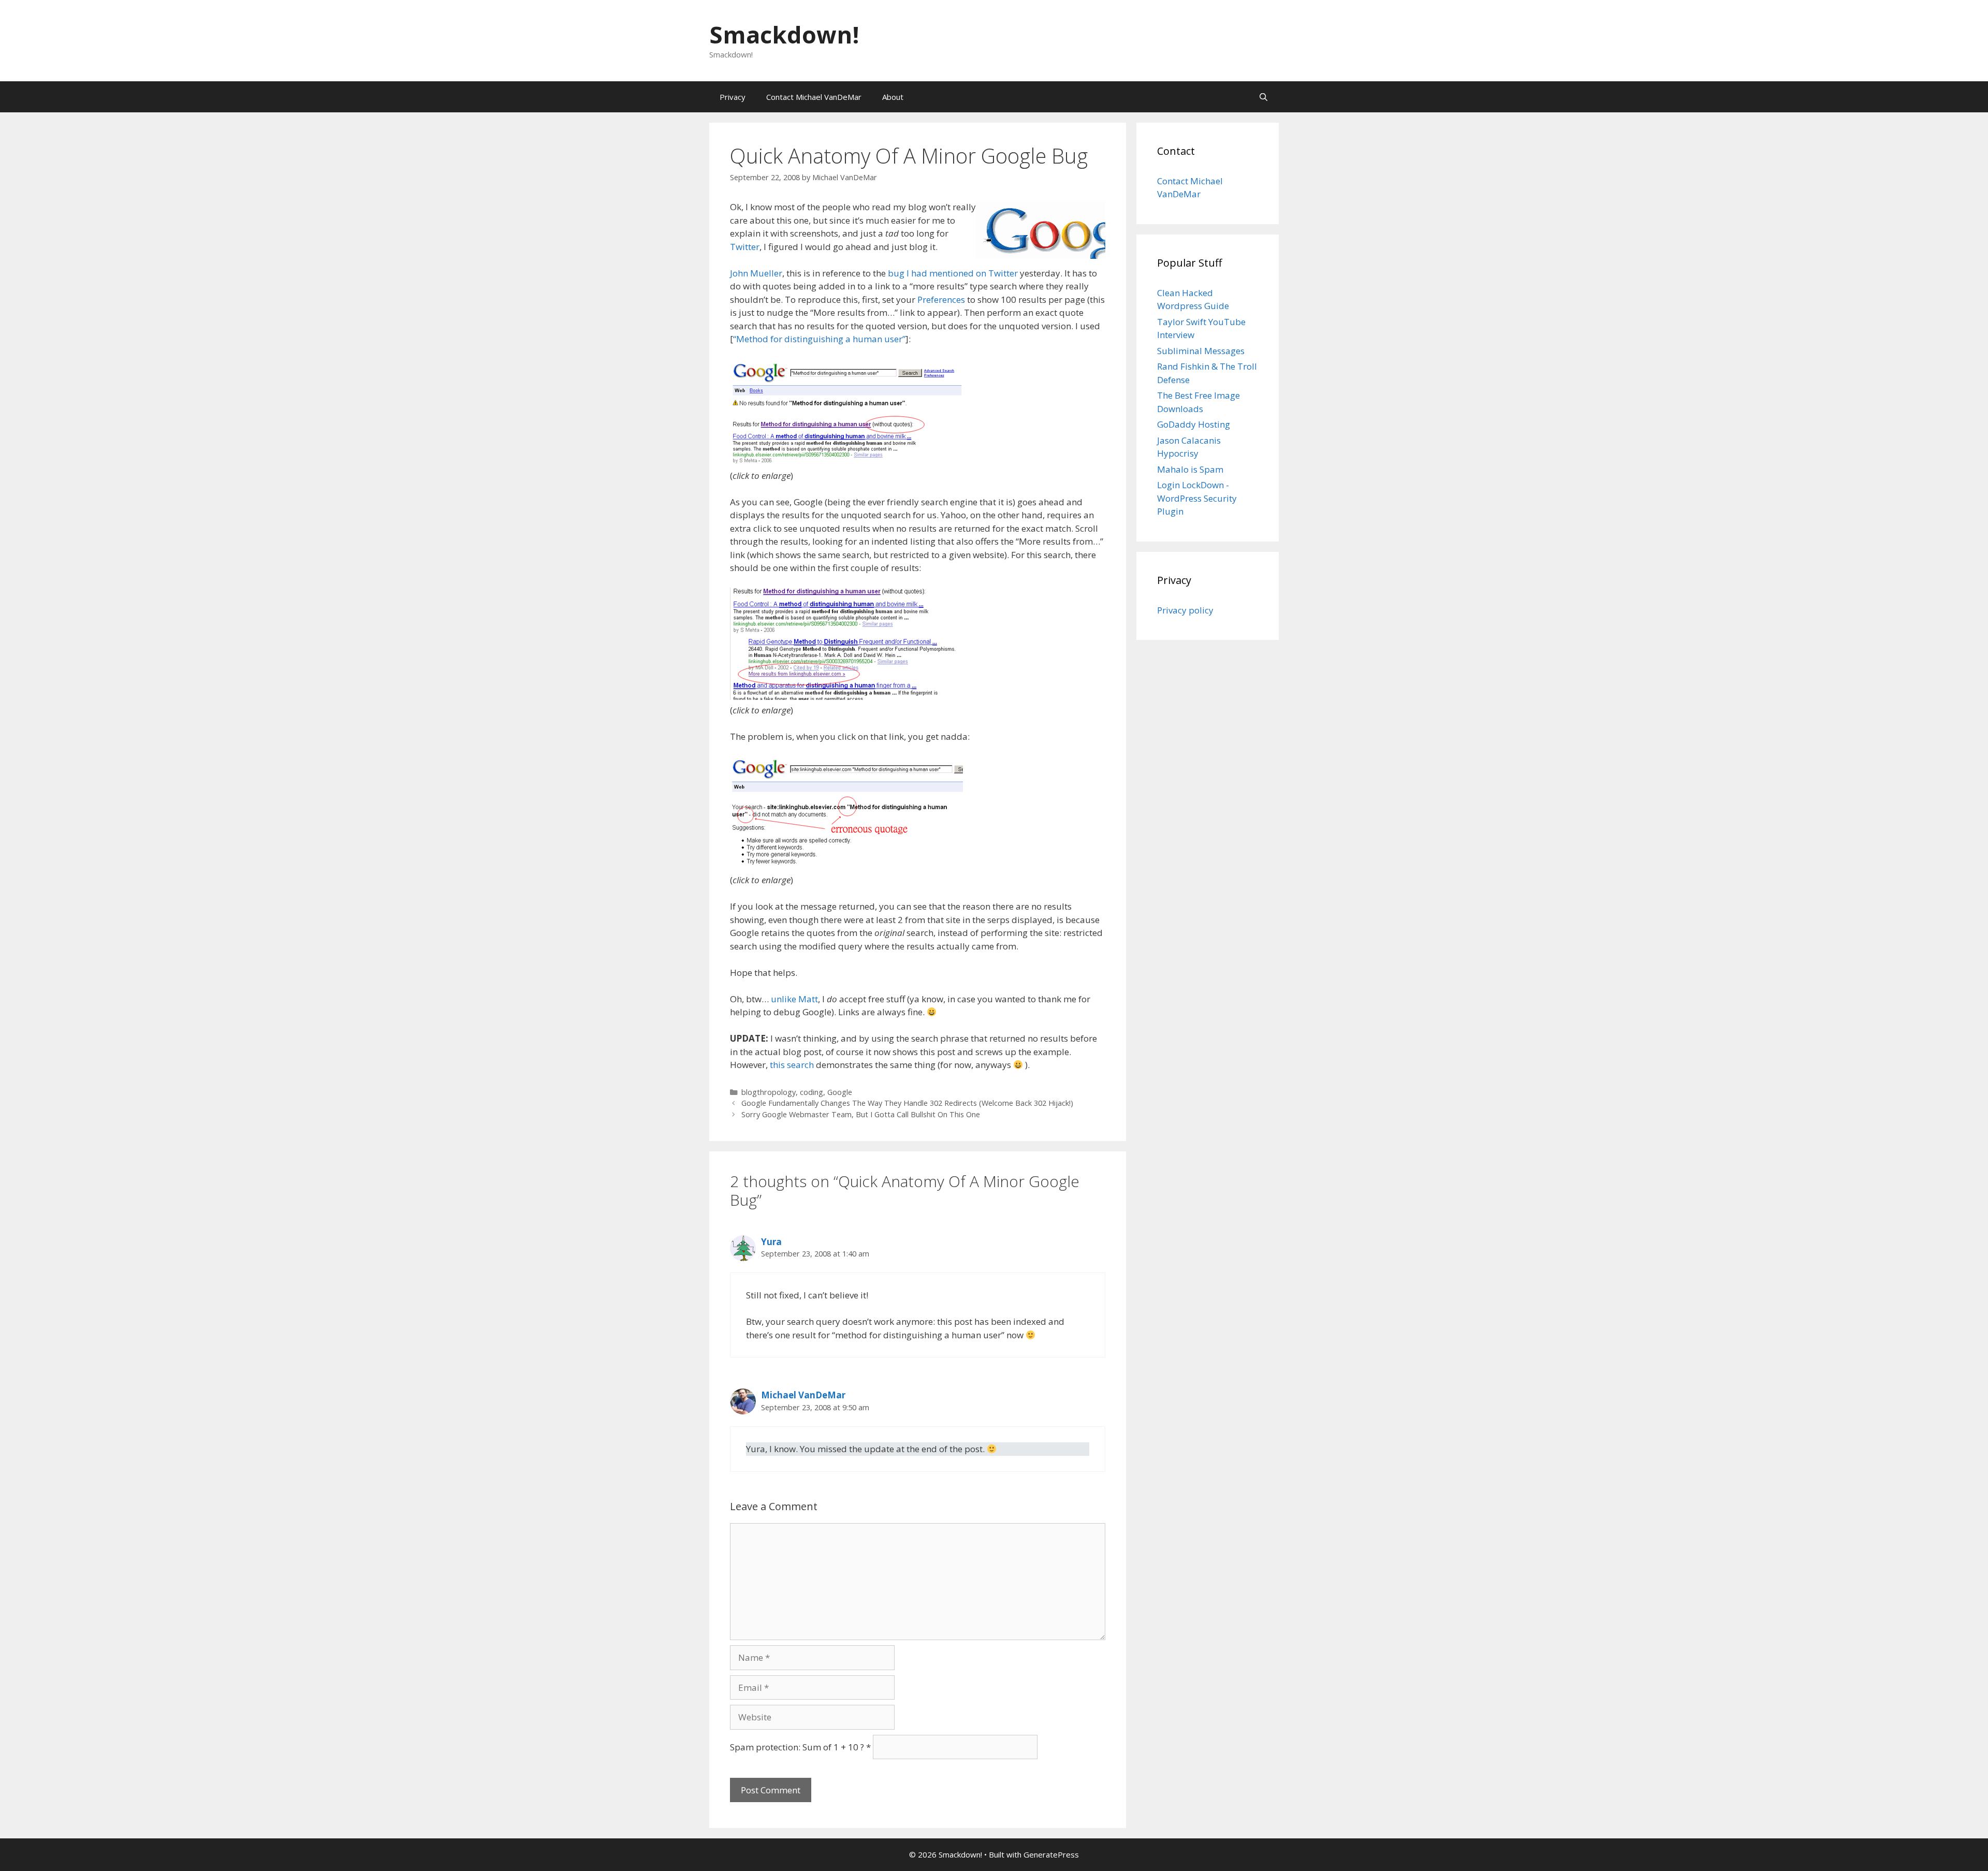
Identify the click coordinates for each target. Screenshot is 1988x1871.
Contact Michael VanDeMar (814, 97)
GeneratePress (1051, 1854)
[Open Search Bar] (1263, 97)
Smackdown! (784, 34)
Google (840, 1092)
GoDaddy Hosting (1194, 424)
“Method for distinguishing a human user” (819, 339)
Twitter (745, 247)
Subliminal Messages (1201, 351)
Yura (771, 1242)
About (893, 97)
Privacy (733, 97)
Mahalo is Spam (1190, 469)
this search (792, 1065)
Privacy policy (1185, 610)
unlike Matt (794, 999)
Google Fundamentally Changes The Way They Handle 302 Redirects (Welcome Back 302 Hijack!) (907, 1103)
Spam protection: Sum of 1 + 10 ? (797, 1747)
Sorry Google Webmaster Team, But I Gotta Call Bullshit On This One (861, 1114)
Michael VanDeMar (803, 1395)
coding (812, 1092)
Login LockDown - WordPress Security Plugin (1197, 498)
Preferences (941, 299)
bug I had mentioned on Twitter (953, 273)
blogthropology (769, 1092)
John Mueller (756, 273)
